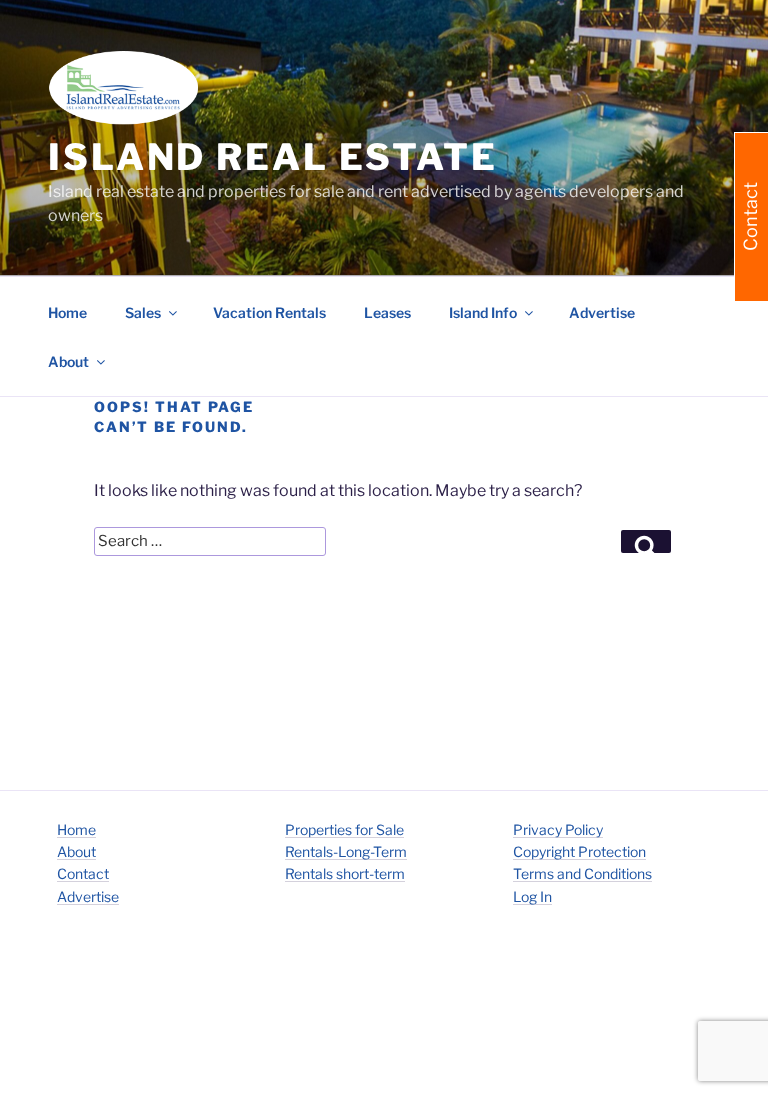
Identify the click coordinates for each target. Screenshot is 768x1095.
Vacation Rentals (269, 312)
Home (67, 312)
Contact (83, 873)
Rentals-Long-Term (346, 851)
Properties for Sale (344, 829)
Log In (532, 896)
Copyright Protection (579, 851)
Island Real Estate (273, 157)
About (76, 851)
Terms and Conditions (582, 873)
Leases (387, 312)
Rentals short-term (345, 873)
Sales (143, 312)
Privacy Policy (558, 829)
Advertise (602, 312)
